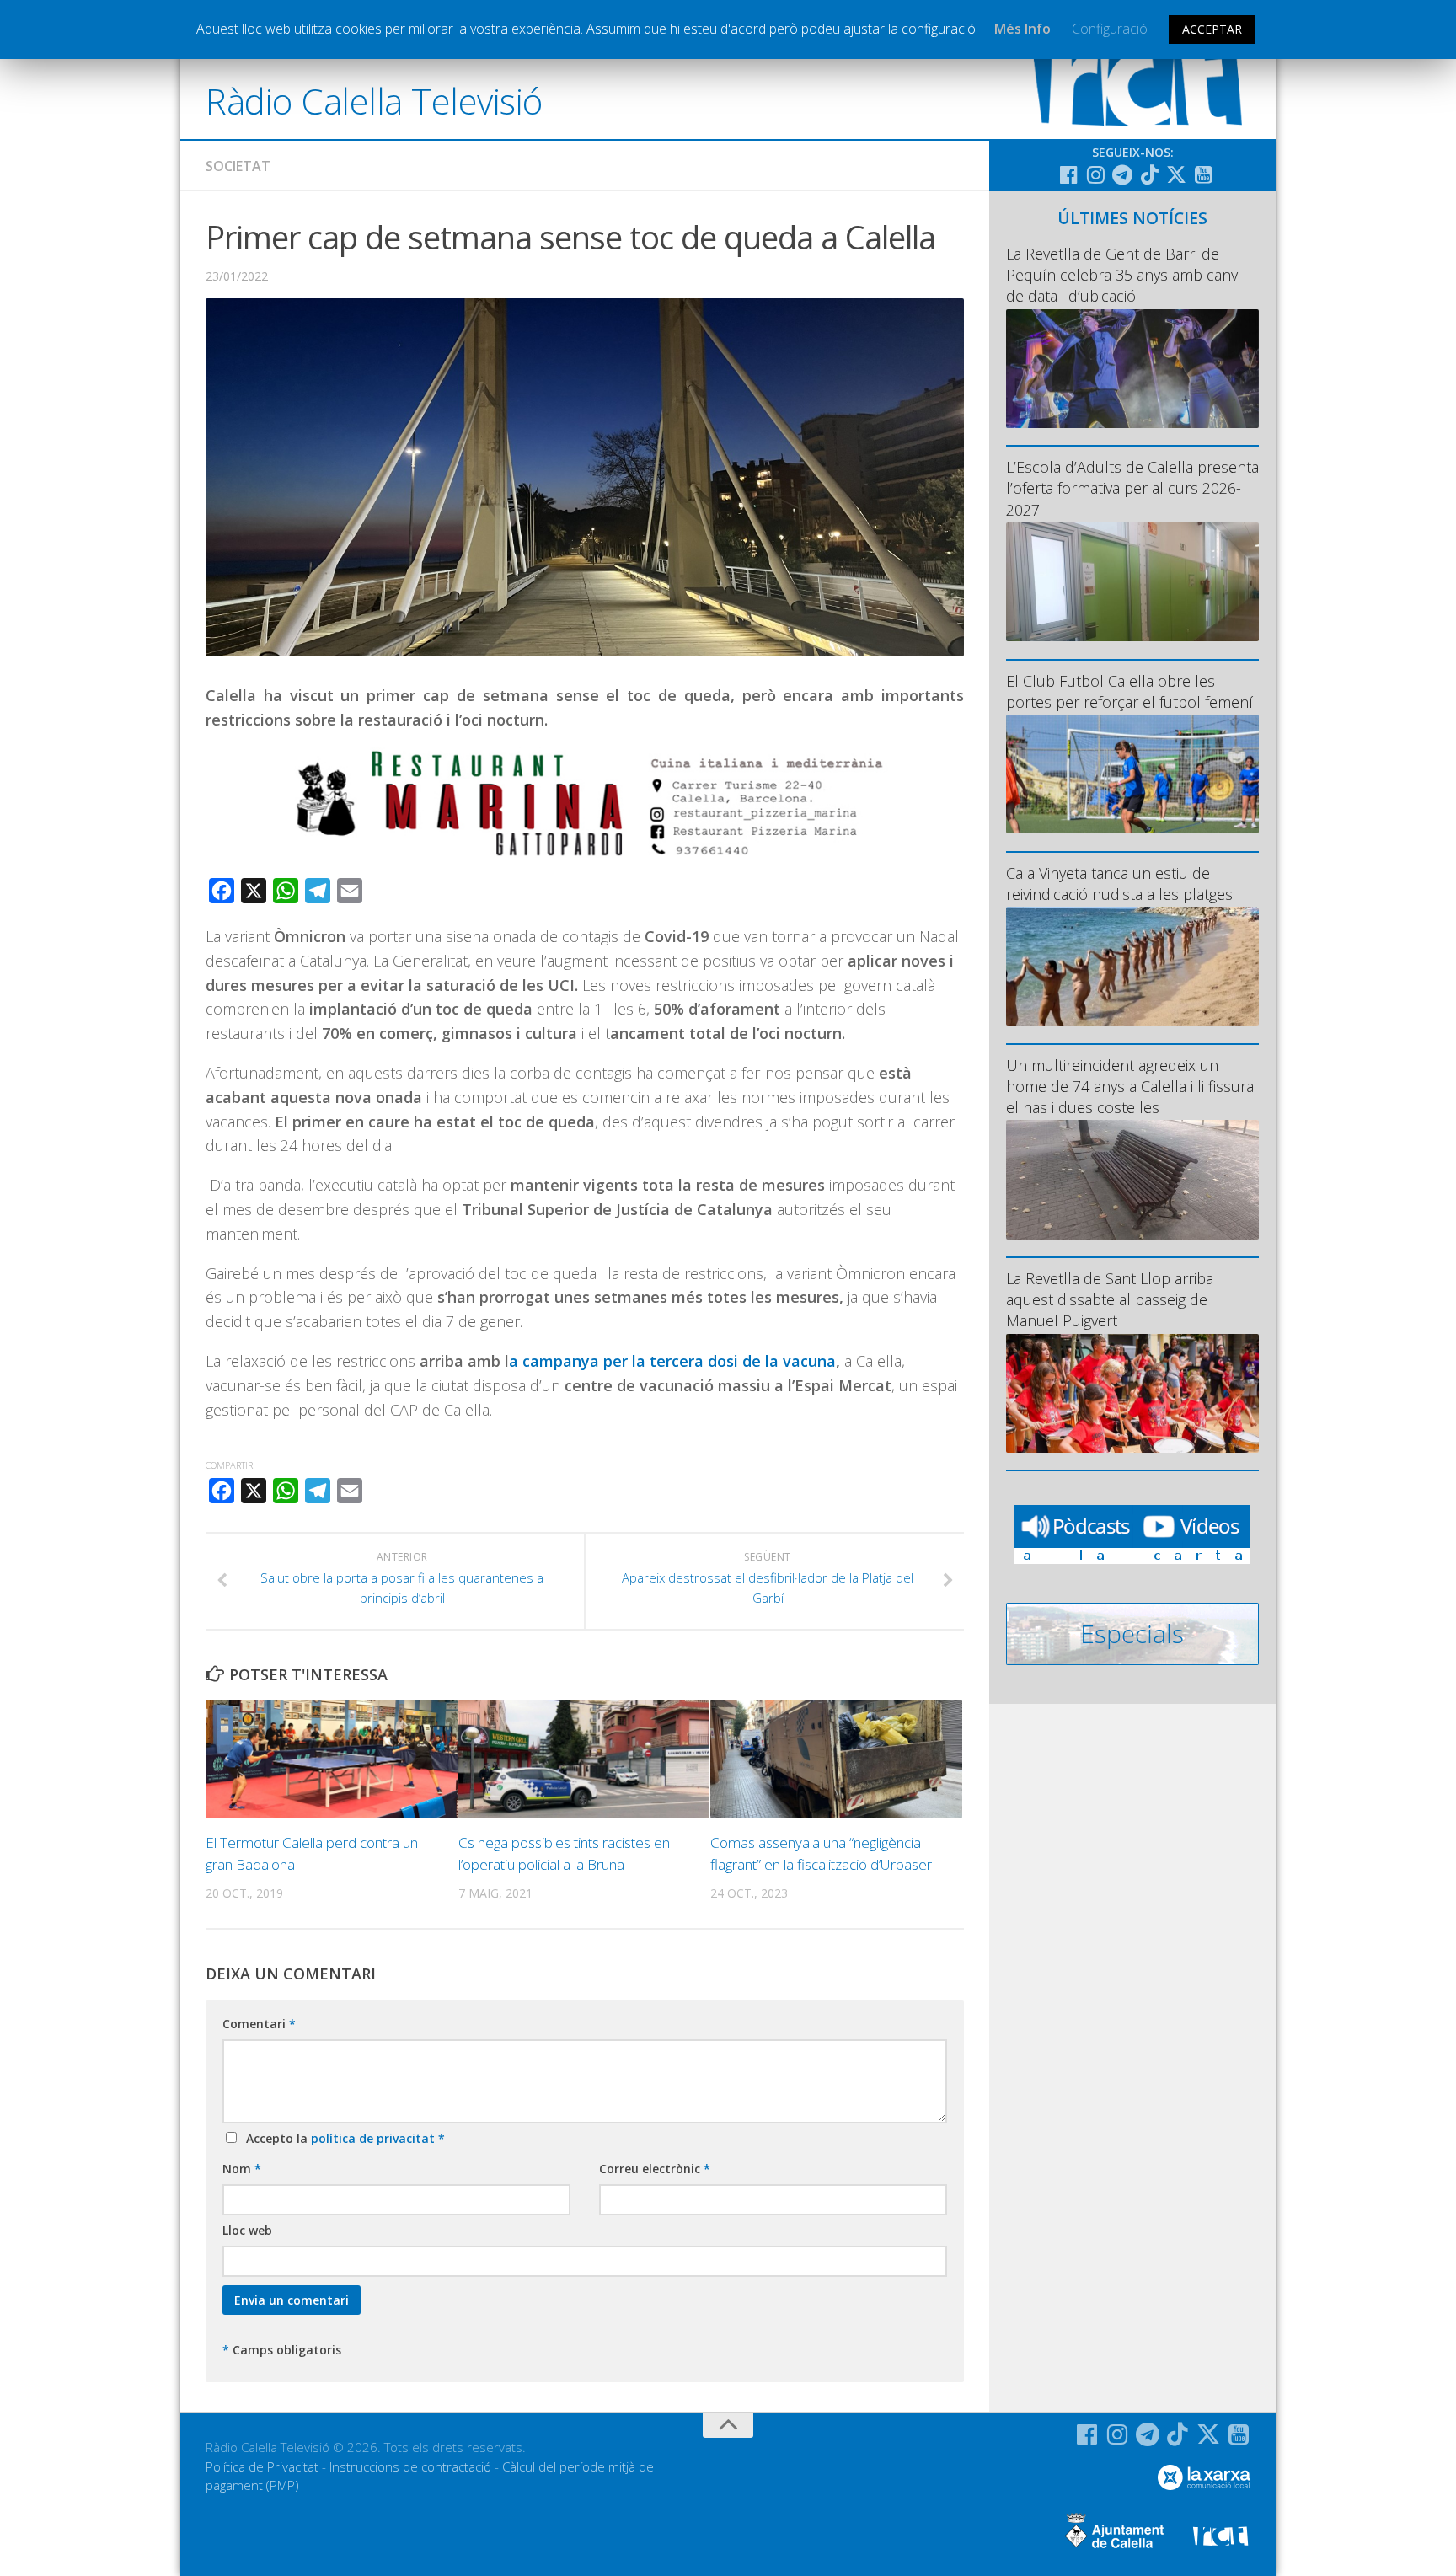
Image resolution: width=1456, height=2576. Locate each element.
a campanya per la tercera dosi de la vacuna (672, 1361)
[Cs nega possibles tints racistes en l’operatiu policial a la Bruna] (584, 1759)
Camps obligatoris (282, 2350)
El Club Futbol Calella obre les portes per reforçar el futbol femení (1129, 691)
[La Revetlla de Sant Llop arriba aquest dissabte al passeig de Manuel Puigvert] (1132, 1393)
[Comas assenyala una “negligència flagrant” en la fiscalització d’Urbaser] (836, 1759)
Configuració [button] (1110, 29)
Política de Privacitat (262, 2466)
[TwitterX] (1176, 174)
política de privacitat (375, 2138)
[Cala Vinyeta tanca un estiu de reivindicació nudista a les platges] (1132, 966)
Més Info (1022, 29)
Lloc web (247, 2230)
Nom (242, 2169)
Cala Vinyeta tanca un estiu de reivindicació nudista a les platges (1119, 884)
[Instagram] (1095, 174)
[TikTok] (1149, 174)
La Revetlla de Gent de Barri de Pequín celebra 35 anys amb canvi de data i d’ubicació (1123, 275)
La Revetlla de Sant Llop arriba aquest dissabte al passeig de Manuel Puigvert (1110, 1299)
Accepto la (342, 2138)
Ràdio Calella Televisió (374, 101)
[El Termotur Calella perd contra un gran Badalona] (332, 1759)
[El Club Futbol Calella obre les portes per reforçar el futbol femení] (1132, 774)
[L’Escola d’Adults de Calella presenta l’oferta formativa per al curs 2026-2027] (1132, 582)
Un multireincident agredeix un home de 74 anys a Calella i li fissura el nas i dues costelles (1130, 1086)
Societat (238, 166)
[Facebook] (1068, 174)
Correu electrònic (655, 2169)
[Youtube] (1203, 174)
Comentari (259, 2024)
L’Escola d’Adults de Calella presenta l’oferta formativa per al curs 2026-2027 (1132, 488)
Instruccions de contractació (410, 2466)
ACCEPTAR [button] (1212, 29)
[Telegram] (1122, 174)
